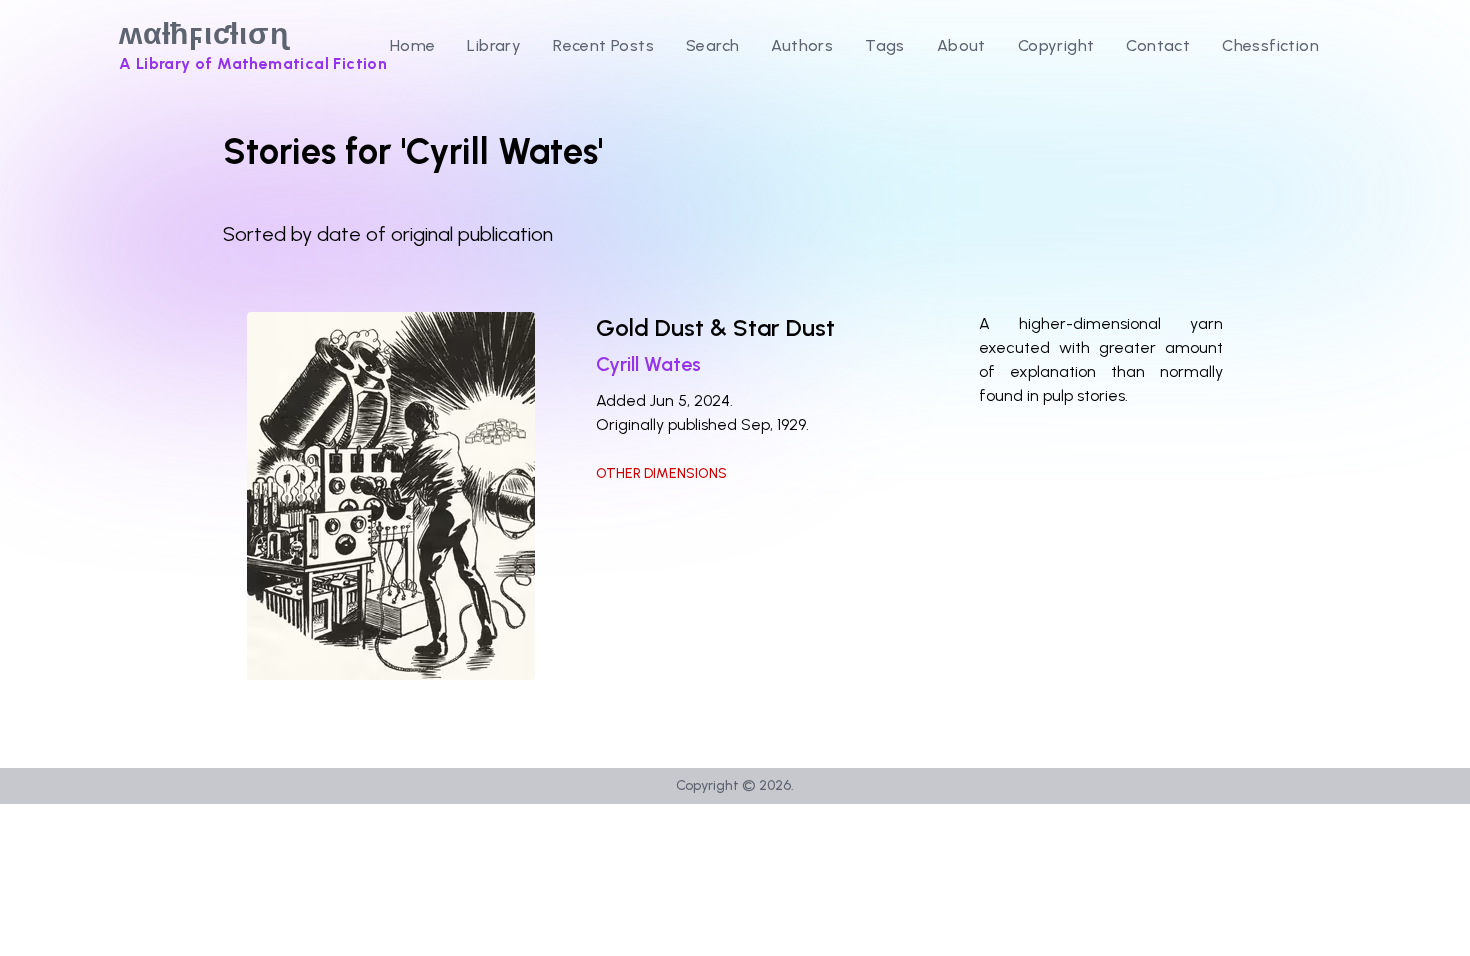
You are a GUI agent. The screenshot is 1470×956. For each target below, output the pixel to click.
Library (494, 45)
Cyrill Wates (648, 364)
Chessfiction (1270, 45)
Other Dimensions (661, 473)
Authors (802, 45)
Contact (1158, 45)
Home (413, 45)
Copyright (1056, 45)
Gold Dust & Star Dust (715, 327)
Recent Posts (603, 45)
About (961, 45)
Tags (885, 45)
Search (712, 45)
